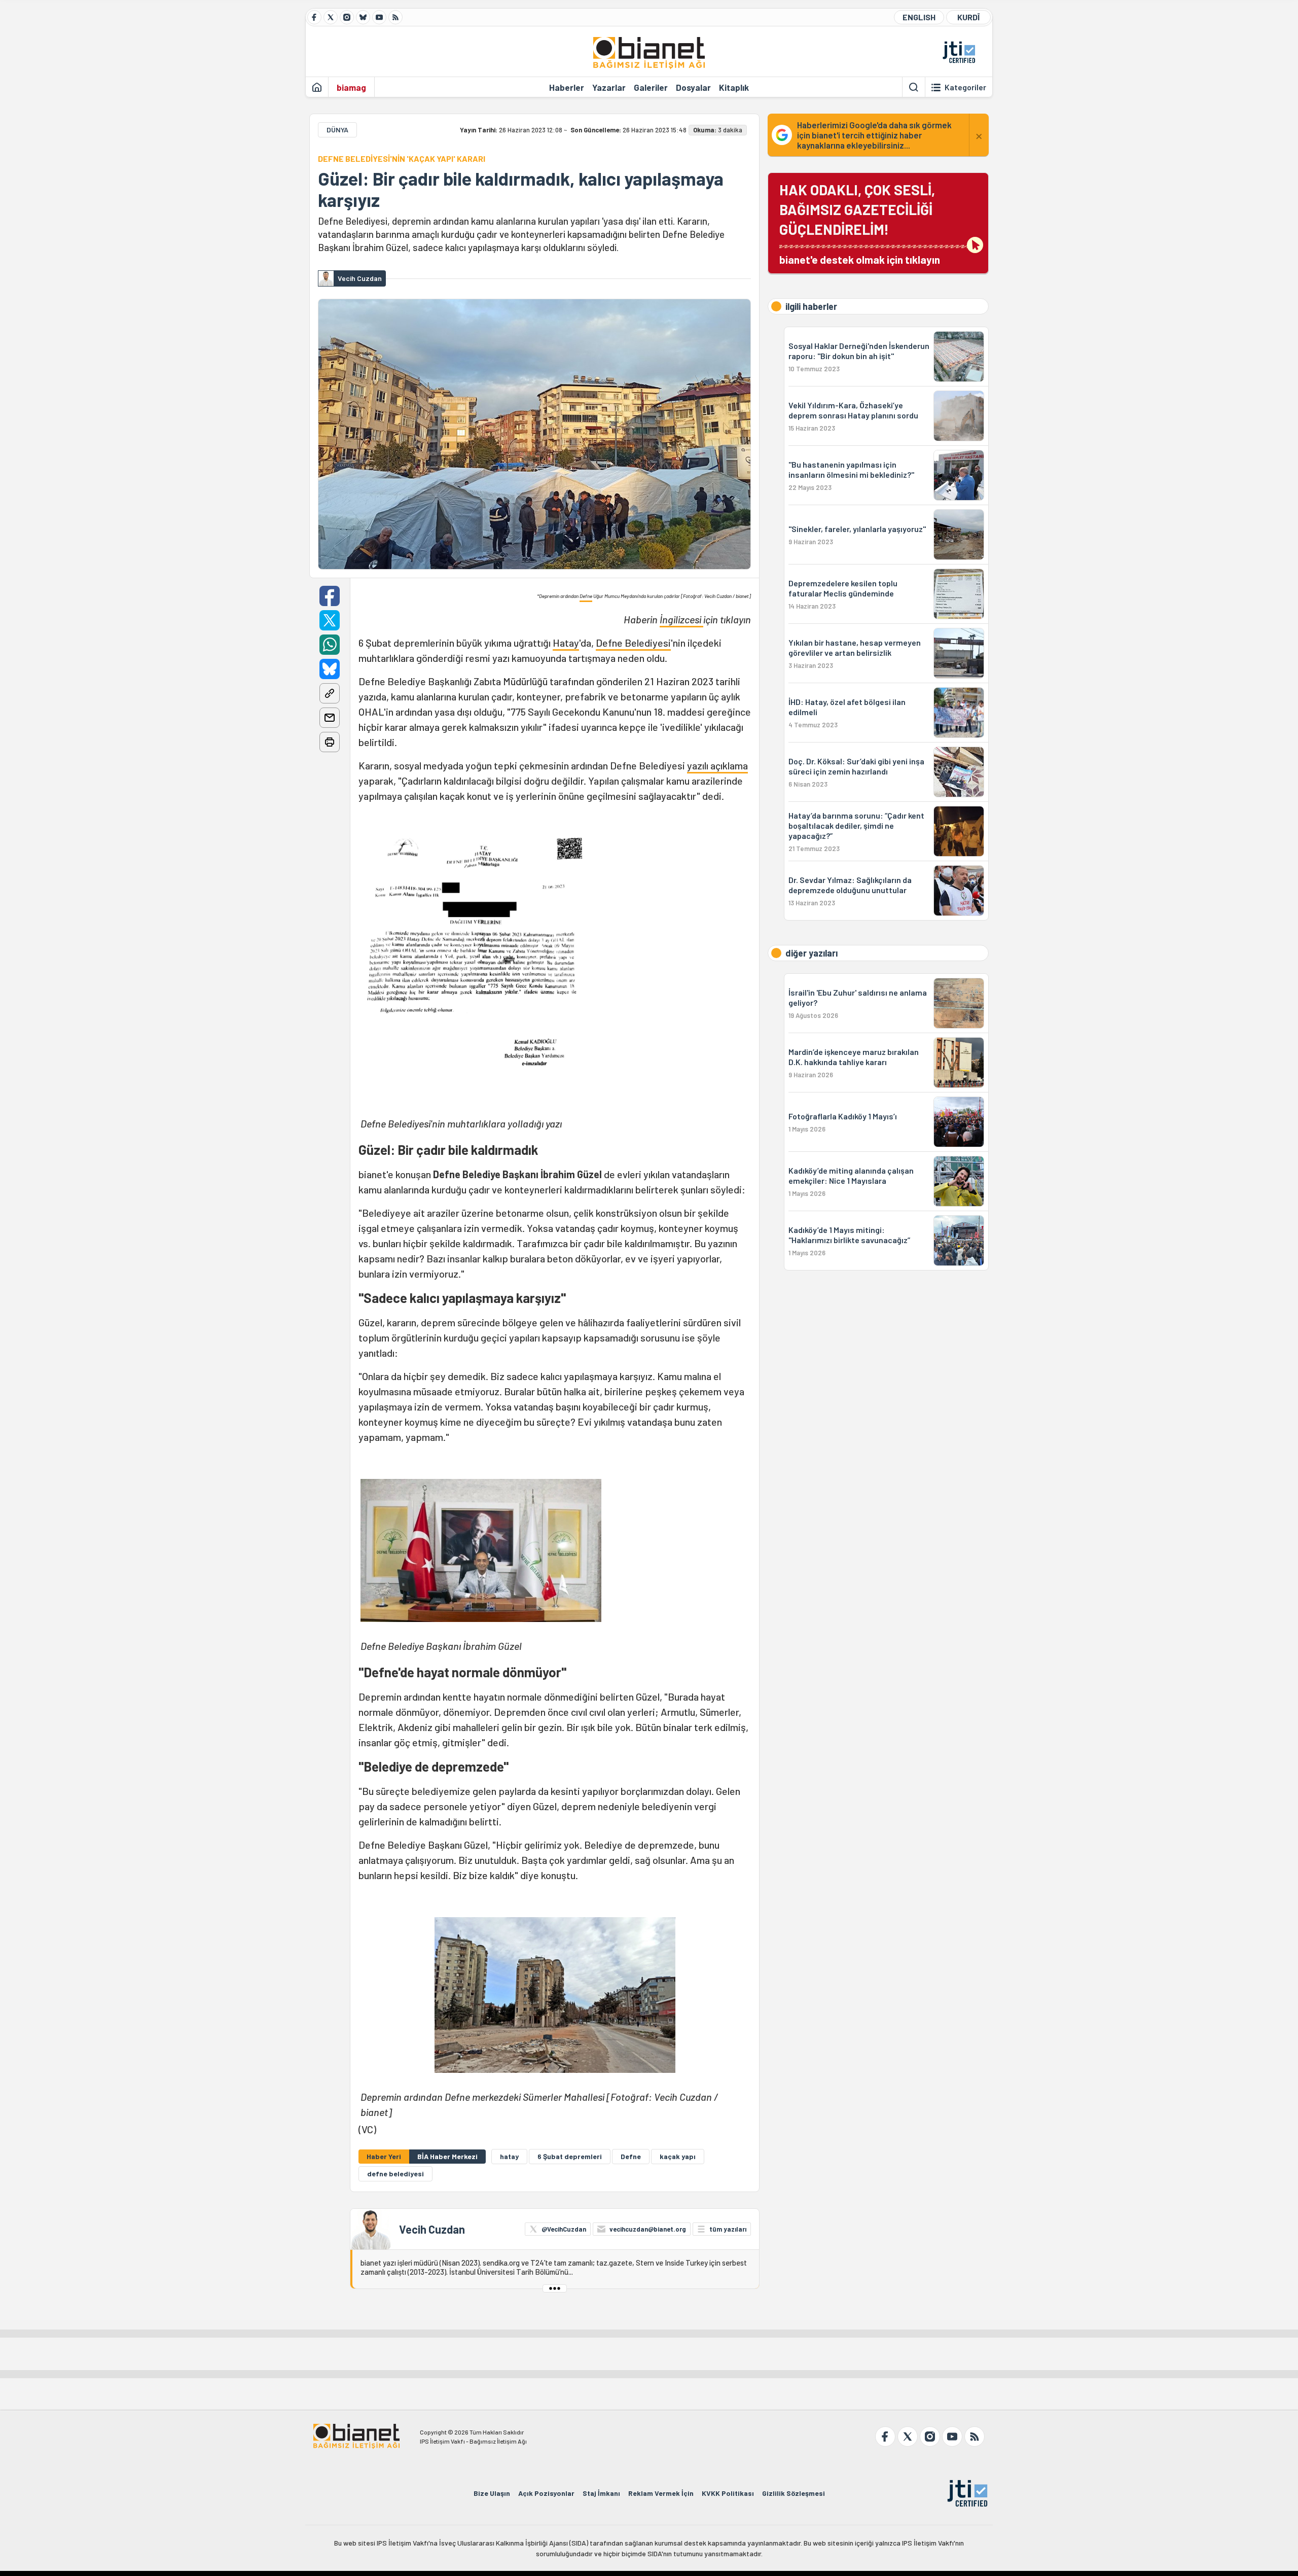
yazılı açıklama (717, 765)
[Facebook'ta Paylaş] (330, 596)
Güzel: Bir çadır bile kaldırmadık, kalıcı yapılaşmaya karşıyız (521, 189)
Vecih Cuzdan (432, 2229)
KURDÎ (968, 17)
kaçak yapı (678, 2156)
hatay (509, 2156)
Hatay (566, 643)
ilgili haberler (811, 306)
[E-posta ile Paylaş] (330, 718)
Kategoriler (965, 87)
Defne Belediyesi (633, 643)
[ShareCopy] (330, 693)
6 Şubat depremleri (570, 2156)
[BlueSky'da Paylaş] (330, 669)
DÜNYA (337, 130)
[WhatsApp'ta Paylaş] (330, 645)
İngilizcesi (681, 619)
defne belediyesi (395, 2174)
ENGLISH (919, 17)
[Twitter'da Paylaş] (330, 620)
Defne (586, 596)
